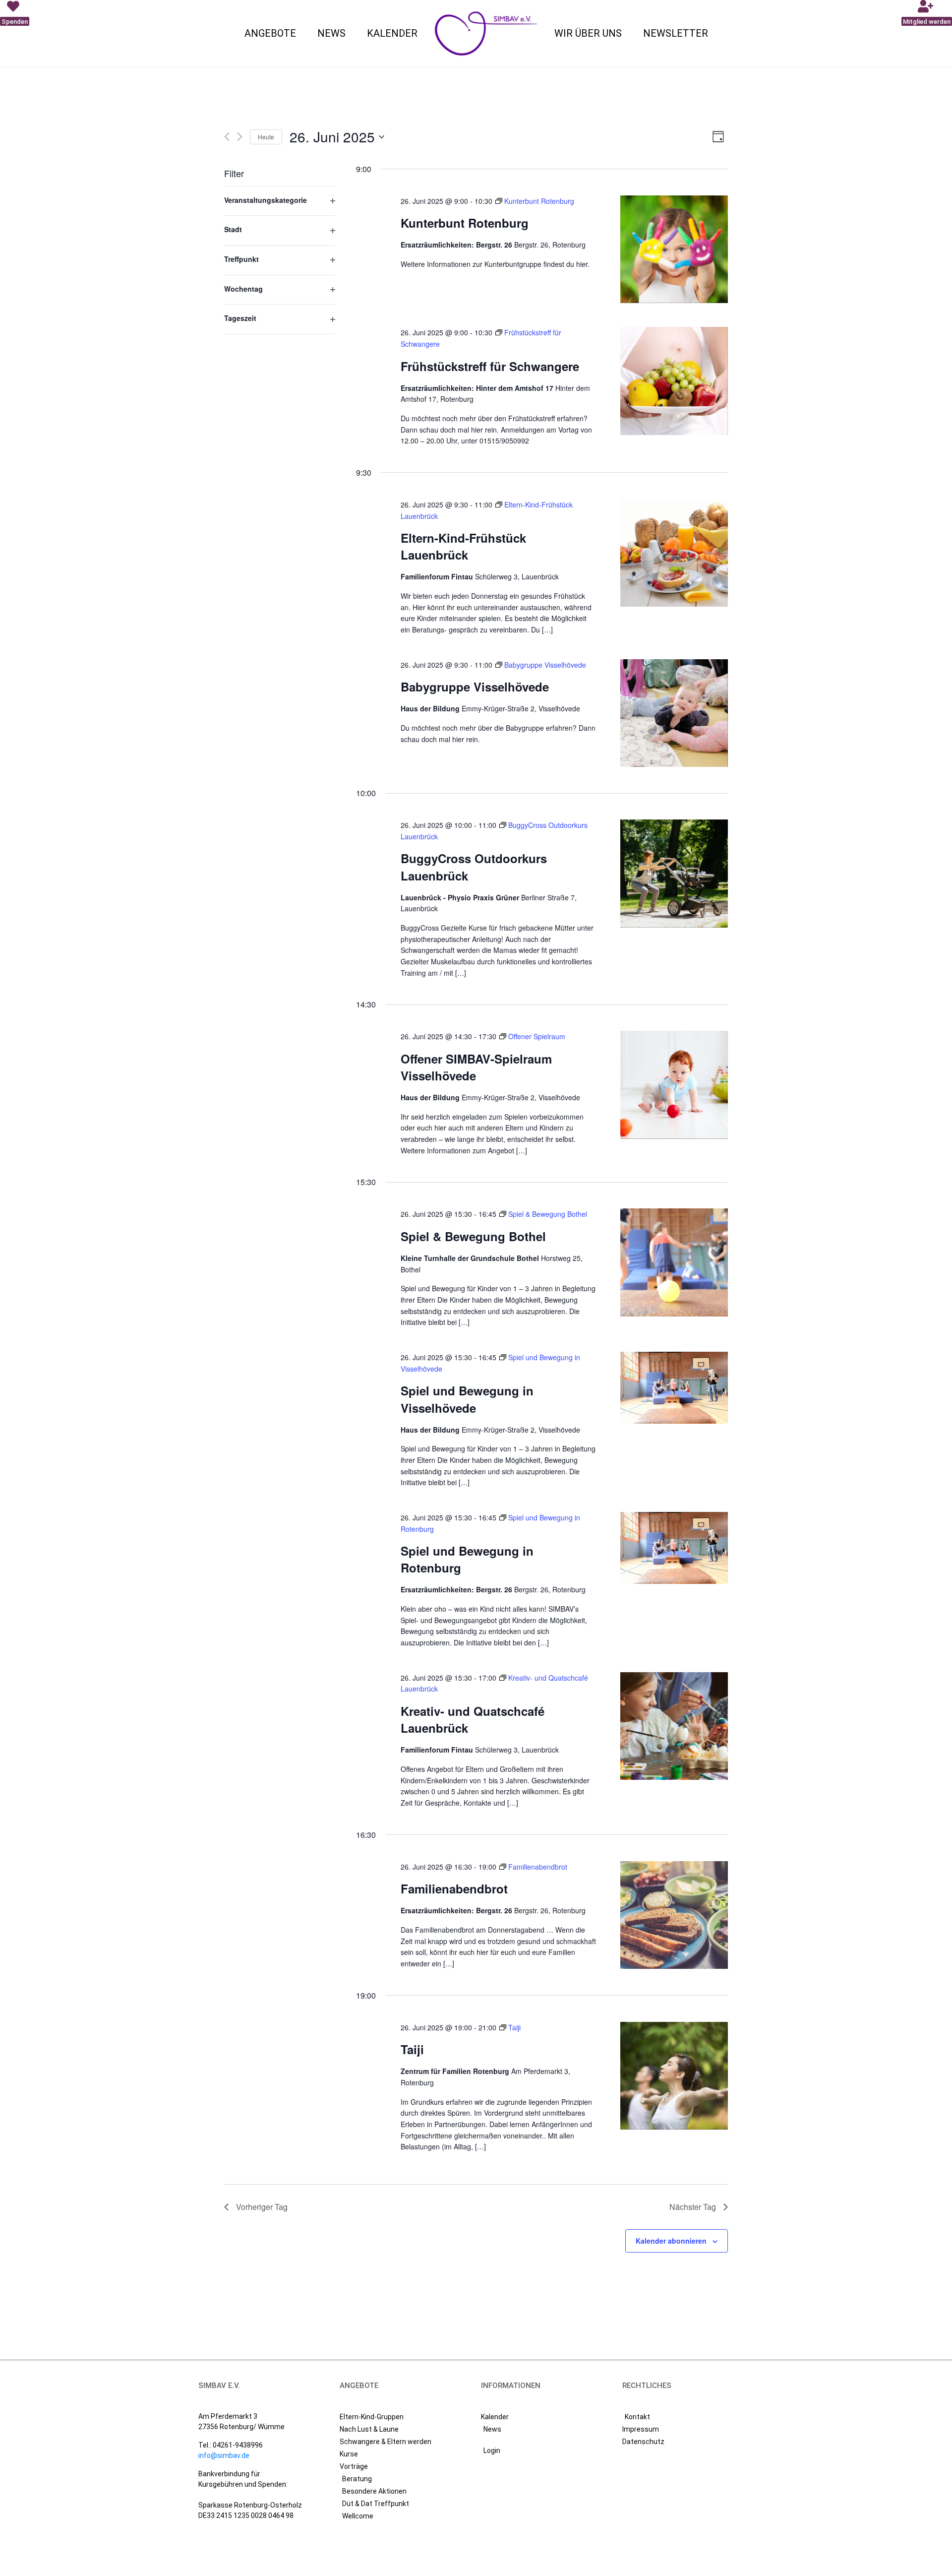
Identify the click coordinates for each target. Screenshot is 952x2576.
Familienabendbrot (454, 1888)
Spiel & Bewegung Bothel (473, 1236)
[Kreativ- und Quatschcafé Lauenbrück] (674, 1726)
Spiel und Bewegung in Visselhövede (467, 1399)
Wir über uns (588, 33)
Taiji (412, 2049)
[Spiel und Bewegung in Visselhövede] (674, 1388)
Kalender (392, 33)
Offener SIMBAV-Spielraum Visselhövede (476, 1067)
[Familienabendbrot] (674, 1915)
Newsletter (676, 33)
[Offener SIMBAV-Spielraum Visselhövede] (674, 1085)
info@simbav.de (224, 2455)
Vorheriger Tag (262, 2207)
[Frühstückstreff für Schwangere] (674, 381)
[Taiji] (674, 2076)
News (331, 33)
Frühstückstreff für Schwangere (490, 366)
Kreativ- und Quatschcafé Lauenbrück (473, 1719)
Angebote (270, 33)
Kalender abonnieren (671, 2241)
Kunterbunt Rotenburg (465, 223)
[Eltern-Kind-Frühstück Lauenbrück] (674, 553)
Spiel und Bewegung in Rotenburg (467, 1559)
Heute (266, 137)
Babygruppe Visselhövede (475, 687)
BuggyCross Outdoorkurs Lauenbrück (474, 867)
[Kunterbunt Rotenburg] (674, 250)
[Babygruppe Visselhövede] (674, 713)
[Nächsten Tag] (240, 137)
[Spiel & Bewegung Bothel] (674, 1262)
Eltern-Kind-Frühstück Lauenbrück (463, 546)
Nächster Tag (693, 2207)
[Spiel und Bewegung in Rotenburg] (674, 1548)
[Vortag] (227, 137)
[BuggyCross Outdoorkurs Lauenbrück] (674, 874)
